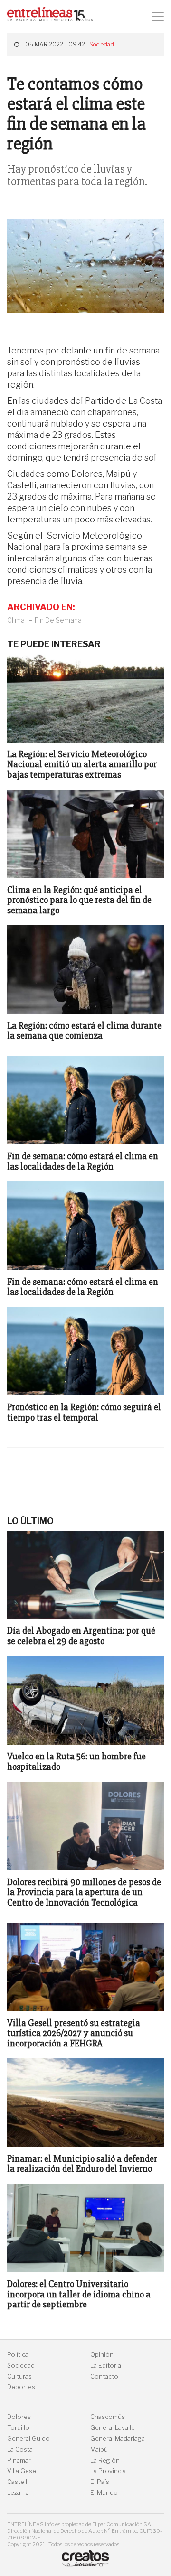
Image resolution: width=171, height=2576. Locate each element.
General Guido (28, 2439)
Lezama (18, 2493)
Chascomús (108, 2417)
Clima (16, 620)
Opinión (102, 2355)
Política (18, 2355)
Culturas (19, 2376)
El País (100, 2482)
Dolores (19, 2417)
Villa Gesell (23, 2471)
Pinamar (19, 2460)
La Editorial (106, 2366)
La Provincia (108, 2471)
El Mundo (104, 2493)
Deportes (21, 2387)
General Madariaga (118, 2439)
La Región (105, 2460)
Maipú (99, 2450)
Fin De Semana (58, 620)
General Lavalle (113, 2428)
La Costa (20, 2450)
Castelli (18, 2482)
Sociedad (102, 44)
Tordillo (18, 2428)
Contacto (104, 2376)
